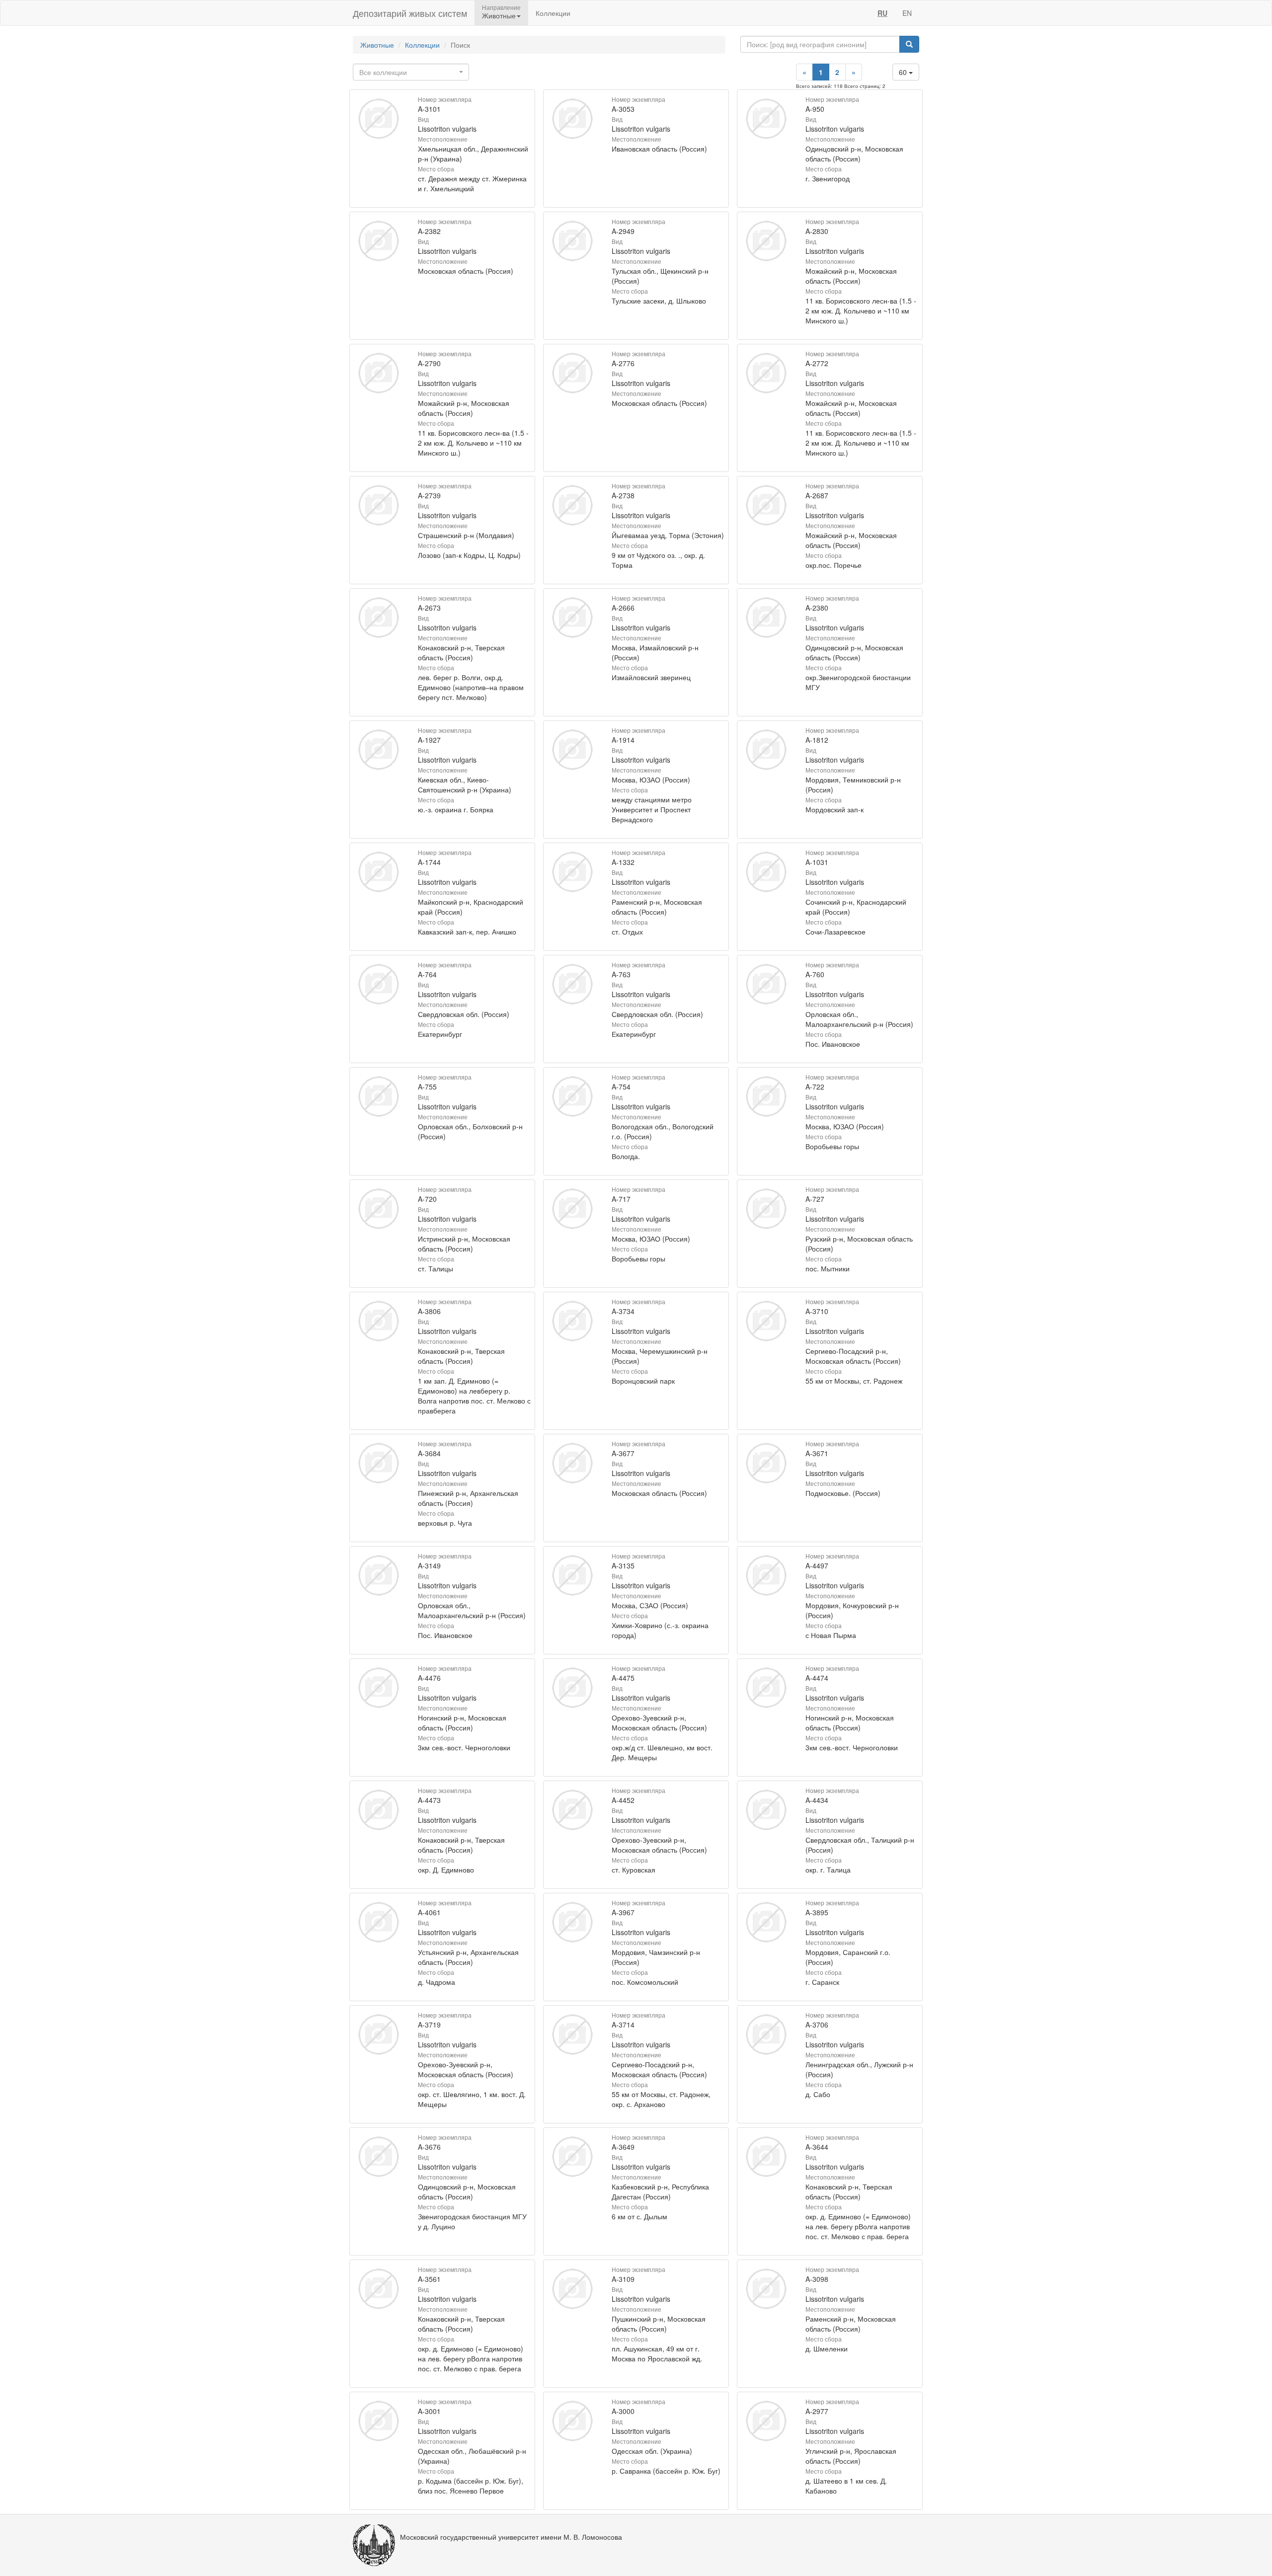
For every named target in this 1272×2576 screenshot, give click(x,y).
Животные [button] (499, 15)
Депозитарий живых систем (410, 13)
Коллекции (553, 13)
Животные (377, 45)
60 (904, 72)
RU (882, 13)
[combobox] (411, 72)
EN (907, 13)
